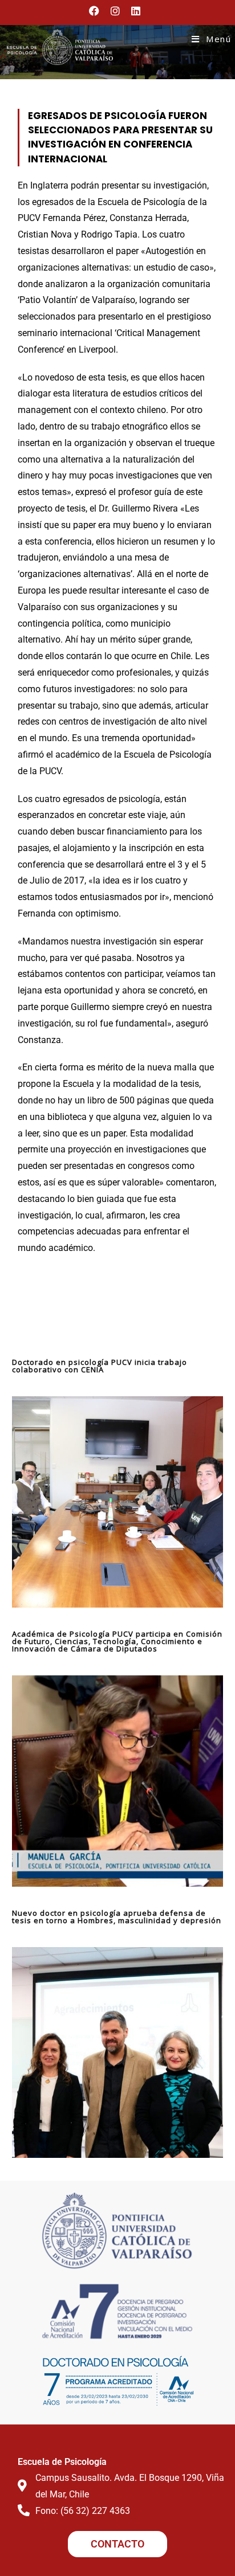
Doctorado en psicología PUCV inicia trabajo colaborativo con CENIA (100, 1366)
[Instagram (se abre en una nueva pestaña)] (115, 11)
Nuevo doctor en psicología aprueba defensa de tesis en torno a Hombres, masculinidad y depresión (117, 1917)
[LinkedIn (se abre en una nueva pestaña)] (136, 11)
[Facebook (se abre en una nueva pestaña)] (97, 11)
